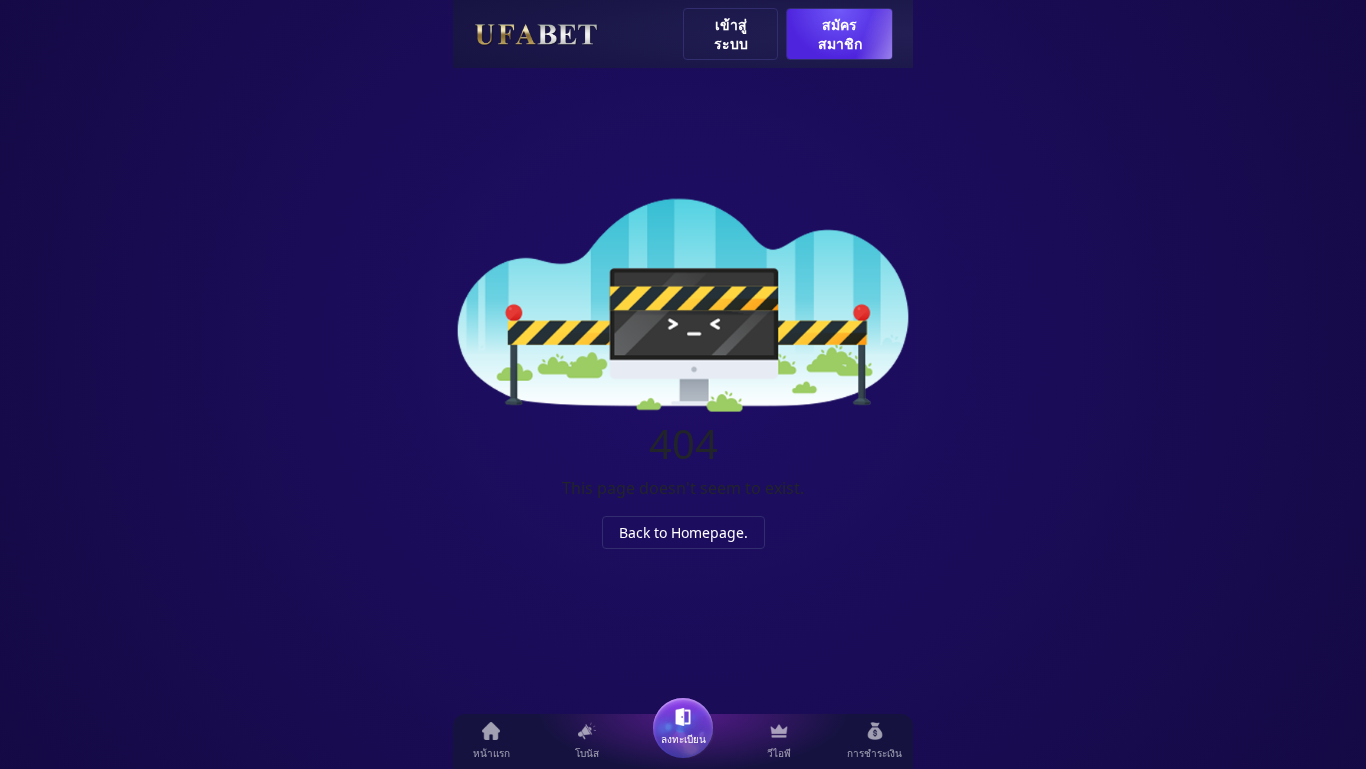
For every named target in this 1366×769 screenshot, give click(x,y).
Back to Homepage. (683, 532)
